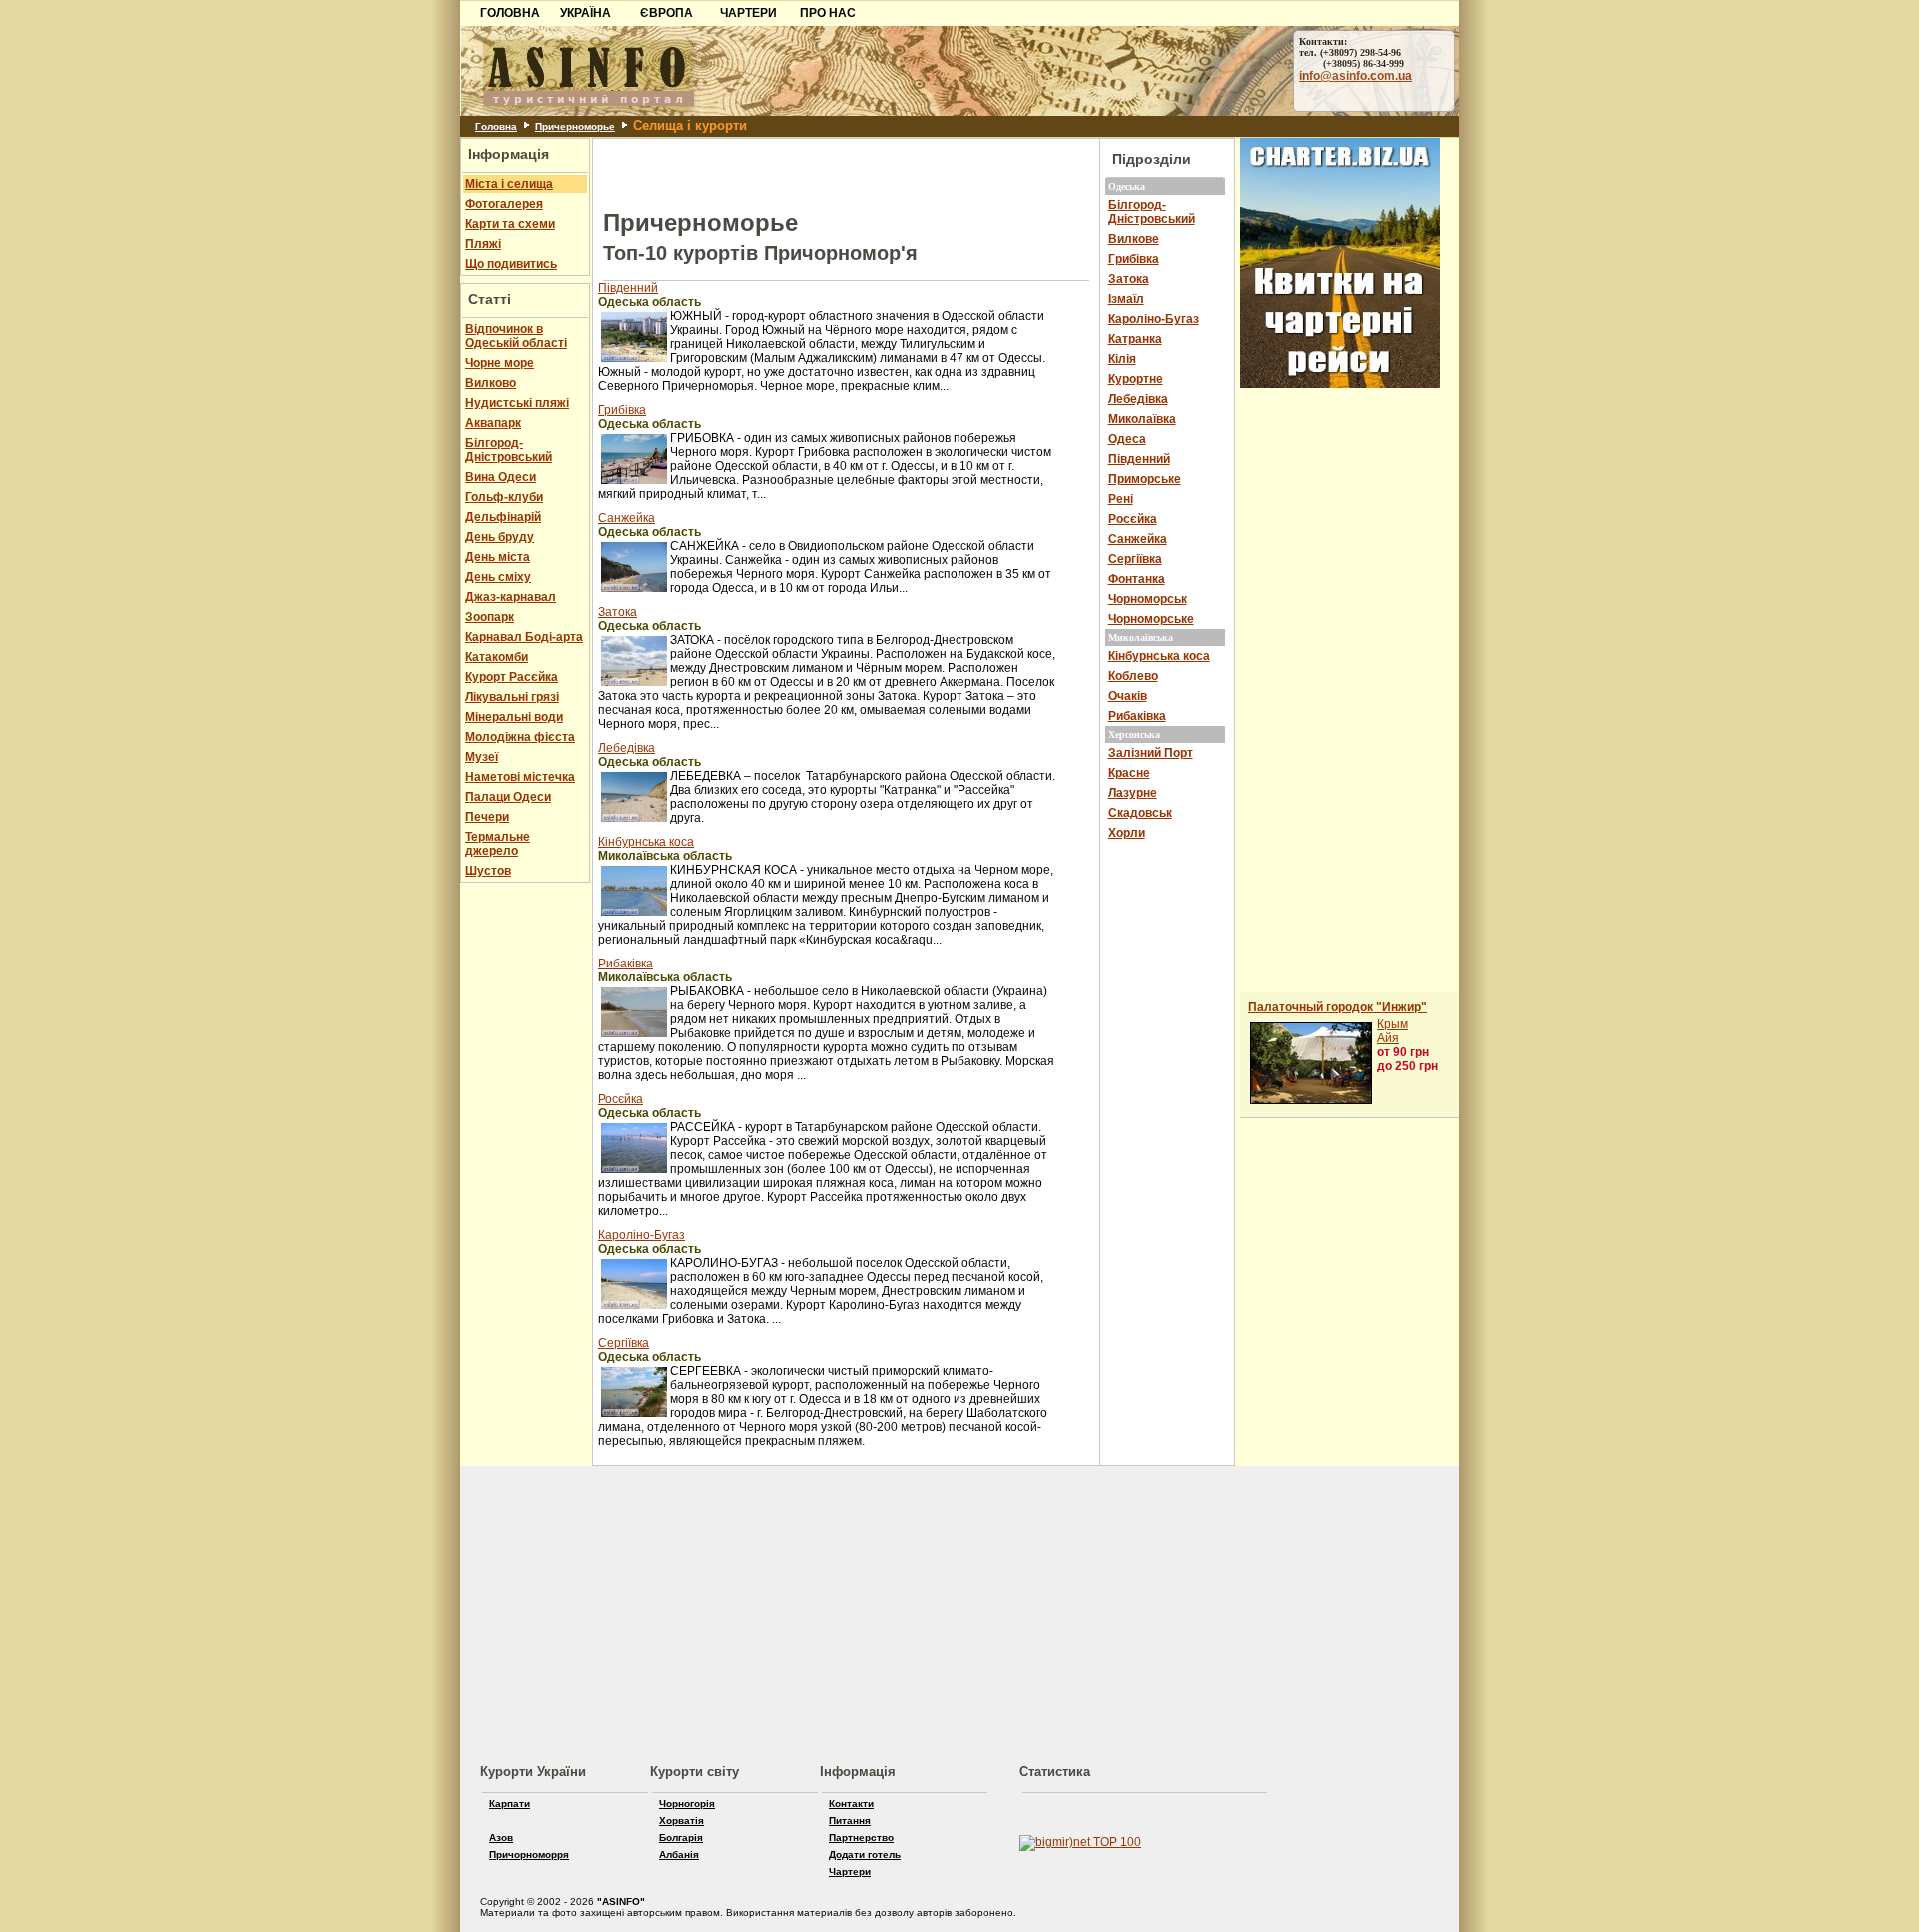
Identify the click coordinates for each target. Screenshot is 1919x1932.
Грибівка (622, 410)
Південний (628, 288)
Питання (850, 1821)
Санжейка (626, 518)
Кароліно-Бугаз (641, 1235)
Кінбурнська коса (646, 842)
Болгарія (681, 1838)
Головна (496, 126)
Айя (1388, 1038)
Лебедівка (626, 748)
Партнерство (861, 1838)
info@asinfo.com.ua (1356, 76)
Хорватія (681, 1821)
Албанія (679, 1855)
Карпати (509, 1804)
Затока (617, 612)
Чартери (850, 1872)
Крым (1393, 1024)
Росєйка (620, 1099)
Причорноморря (529, 1855)
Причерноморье (575, 126)
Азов (501, 1838)
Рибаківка (625, 964)
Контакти (851, 1804)
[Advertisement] (226, 147)
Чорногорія (687, 1804)
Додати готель (865, 1855)
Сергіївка (623, 1343)
